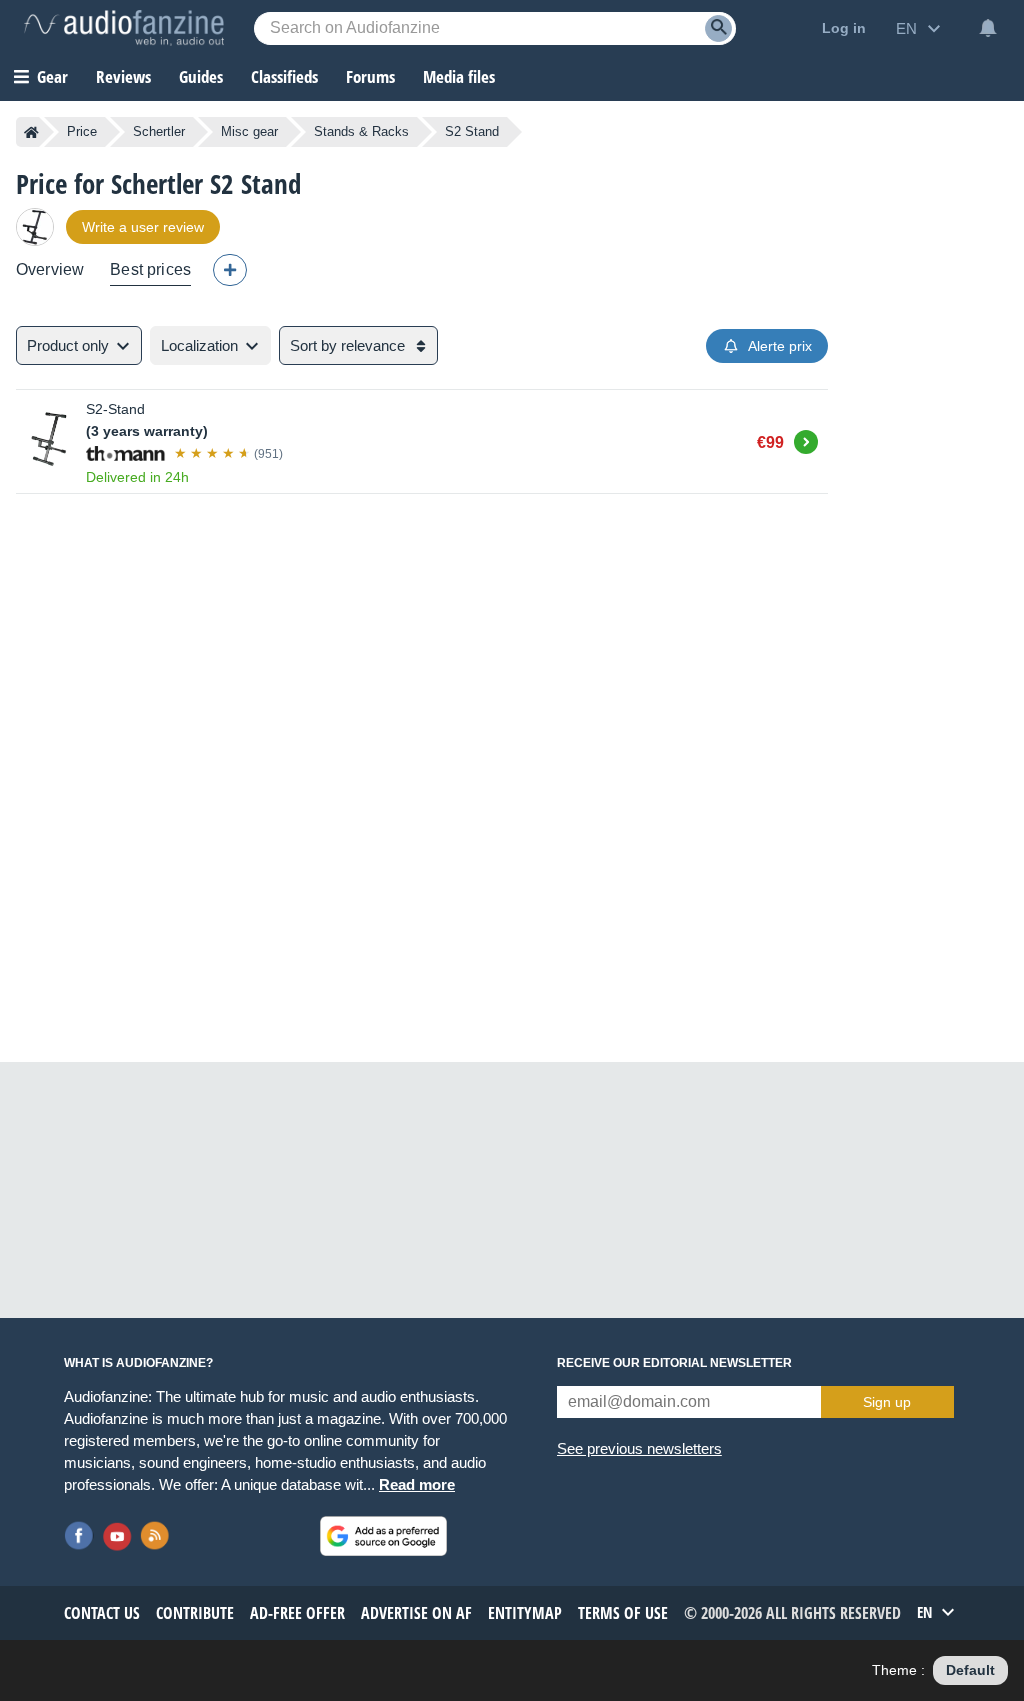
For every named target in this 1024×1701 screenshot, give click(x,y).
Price (82, 131)
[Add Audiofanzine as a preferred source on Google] (383, 1536)
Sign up (887, 1402)
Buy (806, 439)
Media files (459, 76)
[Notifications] (988, 28)
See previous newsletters (639, 1448)
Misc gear (249, 131)
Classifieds (284, 76)
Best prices (150, 269)
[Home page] (31, 132)
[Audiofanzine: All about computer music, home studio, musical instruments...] (124, 28)
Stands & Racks (361, 131)
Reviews (123, 76)
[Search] (718, 28)
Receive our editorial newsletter (674, 1363)
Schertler (159, 131)
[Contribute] (230, 270)
